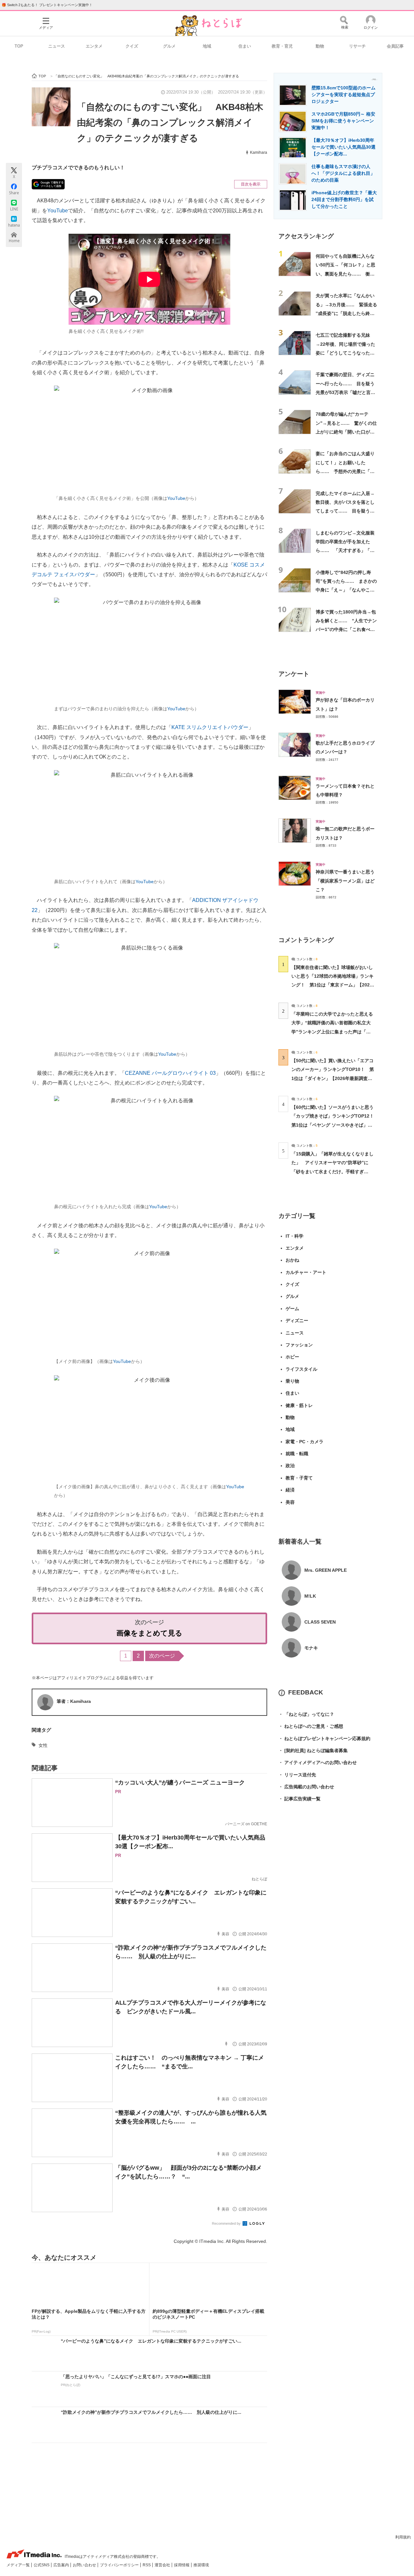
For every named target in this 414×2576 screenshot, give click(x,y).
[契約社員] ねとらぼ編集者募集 (313, 1750)
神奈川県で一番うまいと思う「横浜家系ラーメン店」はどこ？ (345, 881)
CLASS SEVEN (320, 1622)
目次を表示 (251, 184)
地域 (207, 46)
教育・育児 (282, 46)
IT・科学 (294, 1236)
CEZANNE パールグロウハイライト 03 (170, 1073)
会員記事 (395, 46)
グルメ (169, 46)
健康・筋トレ (299, 1405)
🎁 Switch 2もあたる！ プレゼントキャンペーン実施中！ (47, 5)
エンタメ (94, 46)
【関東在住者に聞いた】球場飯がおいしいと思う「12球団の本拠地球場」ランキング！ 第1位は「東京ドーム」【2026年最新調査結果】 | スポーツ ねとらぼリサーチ (332, 985)
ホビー (292, 1357)
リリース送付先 (297, 1775)
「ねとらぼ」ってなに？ (306, 1714)
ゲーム (292, 1309)
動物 (320, 46)
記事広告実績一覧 (300, 1799)
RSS (147, 2565)
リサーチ (357, 46)
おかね (292, 1260)
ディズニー (297, 1321)
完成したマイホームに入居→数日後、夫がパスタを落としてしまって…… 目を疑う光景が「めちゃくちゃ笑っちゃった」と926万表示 (345, 511)
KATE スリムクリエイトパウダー (210, 727)
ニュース (57, 46)
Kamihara (259, 152)
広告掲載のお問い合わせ (306, 1787)
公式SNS (42, 2565)
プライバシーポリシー (120, 2565)
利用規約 (403, 2537)
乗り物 (292, 1381)
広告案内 (62, 2565)
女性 (43, 1745)
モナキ (311, 1648)
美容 (290, 1502)
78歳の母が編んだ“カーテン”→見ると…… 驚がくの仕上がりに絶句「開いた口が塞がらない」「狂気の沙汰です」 (346, 432)
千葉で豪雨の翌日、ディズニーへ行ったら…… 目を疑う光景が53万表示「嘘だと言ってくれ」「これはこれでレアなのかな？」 (345, 392)
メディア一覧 (19, 2565)
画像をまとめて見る (149, 1633)
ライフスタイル (301, 1369)
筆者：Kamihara (74, 1701)
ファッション (299, 1345)
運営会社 (163, 2565)
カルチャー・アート (306, 1272)
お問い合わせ (85, 2565)
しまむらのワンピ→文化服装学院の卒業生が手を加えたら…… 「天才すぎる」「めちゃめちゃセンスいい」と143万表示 (345, 551)
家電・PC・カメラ (305, 1442)
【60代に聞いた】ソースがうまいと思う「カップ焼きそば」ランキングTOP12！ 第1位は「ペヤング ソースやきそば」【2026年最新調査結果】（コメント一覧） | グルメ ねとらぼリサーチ (335, 1125)
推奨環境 (201, 2565)
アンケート (294, 674)
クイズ (132, 46)
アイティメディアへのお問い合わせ (318, 1762)
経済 (290, 1490)
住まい (245, 46)
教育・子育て (299, 1478)
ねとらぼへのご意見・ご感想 (311, 1726)
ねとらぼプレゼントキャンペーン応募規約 (324, 1738)
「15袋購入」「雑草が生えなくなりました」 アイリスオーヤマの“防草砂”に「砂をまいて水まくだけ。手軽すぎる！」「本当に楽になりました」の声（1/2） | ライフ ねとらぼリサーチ (332, 1171)
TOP (19, 46)
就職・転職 (297, 1454)
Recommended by (227, 2223)
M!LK (310, 1596)
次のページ (162, 1656)
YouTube (58, 211)
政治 (290, 1466)
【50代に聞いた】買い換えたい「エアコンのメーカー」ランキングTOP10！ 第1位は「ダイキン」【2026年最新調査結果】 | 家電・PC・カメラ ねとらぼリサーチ (333, 1078)
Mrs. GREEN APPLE (326, 1570)
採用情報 (182, 2565)
